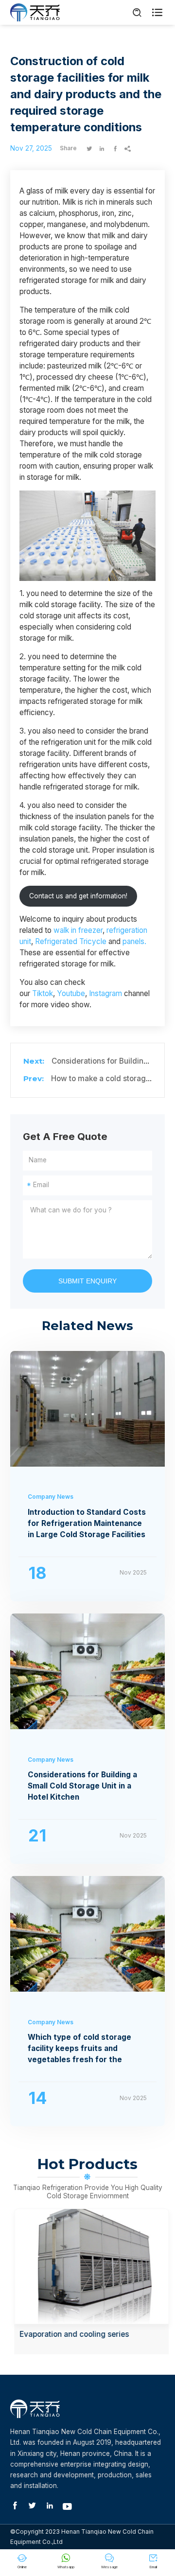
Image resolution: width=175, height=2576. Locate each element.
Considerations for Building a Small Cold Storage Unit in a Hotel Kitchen (82, 1786)
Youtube (71, 993)
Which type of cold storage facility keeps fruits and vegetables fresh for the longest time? (79, 2049)
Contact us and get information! (78, 896)
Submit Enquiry (87, 1281)
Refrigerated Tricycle (71, 941)
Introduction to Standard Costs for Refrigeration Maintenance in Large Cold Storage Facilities (87, 1523)
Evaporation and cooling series (70, 2334)
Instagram (105, 993)
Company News (51, 1497)
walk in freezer (78, 930)
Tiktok (43, 993)
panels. (134, 941)
